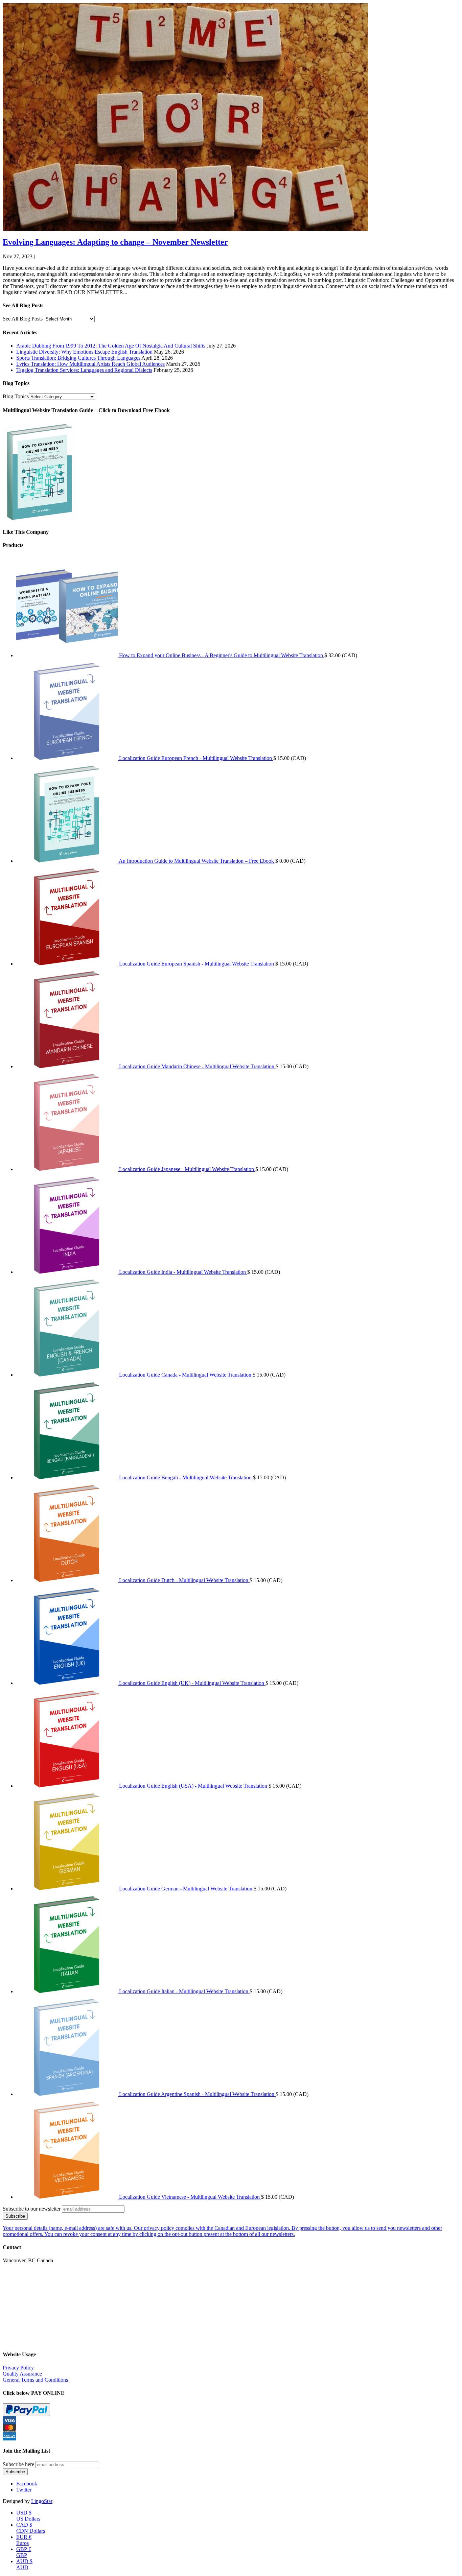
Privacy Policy (18, 2368)
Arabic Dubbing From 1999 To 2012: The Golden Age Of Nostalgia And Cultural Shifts (111, 346)
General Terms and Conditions (35, 2380)
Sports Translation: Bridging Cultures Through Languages (78, 358)
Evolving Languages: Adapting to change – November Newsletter (115, 242)
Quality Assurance (22, 2374)
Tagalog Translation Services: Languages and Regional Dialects (84, 370)
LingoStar (42, 2501)
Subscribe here (18, 2464)
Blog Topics (16, 396)
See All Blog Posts (23, 319)
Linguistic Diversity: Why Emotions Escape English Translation (84, 352)
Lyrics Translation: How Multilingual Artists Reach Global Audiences (90, 364)
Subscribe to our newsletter (32, 2209)
